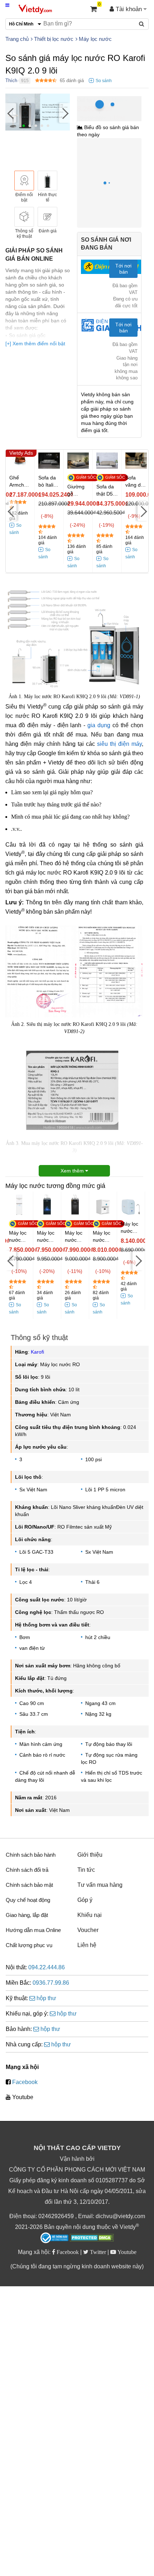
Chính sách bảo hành (31, 1855)
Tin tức (86, 1870)
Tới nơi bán (123, 269)
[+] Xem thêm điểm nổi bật (35, 344)
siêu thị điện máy (119, 744)
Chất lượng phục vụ (29, 1945)
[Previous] (11, 113)
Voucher (88, 1930)
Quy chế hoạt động (28, 1900)
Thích (11, 80)
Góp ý (85, 1900)
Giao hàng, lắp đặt (27, 1915)
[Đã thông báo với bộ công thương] (54, 2238)
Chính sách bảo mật (29, 1885)
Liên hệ (87, 1945)
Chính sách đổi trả (27, 1870)
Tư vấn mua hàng (100, 1885)
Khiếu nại (90, 1915)
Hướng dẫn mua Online (33, 1930)
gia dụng (99, 725)
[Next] (64, 113)
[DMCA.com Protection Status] (92, 2239)
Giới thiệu (90, 1855)
